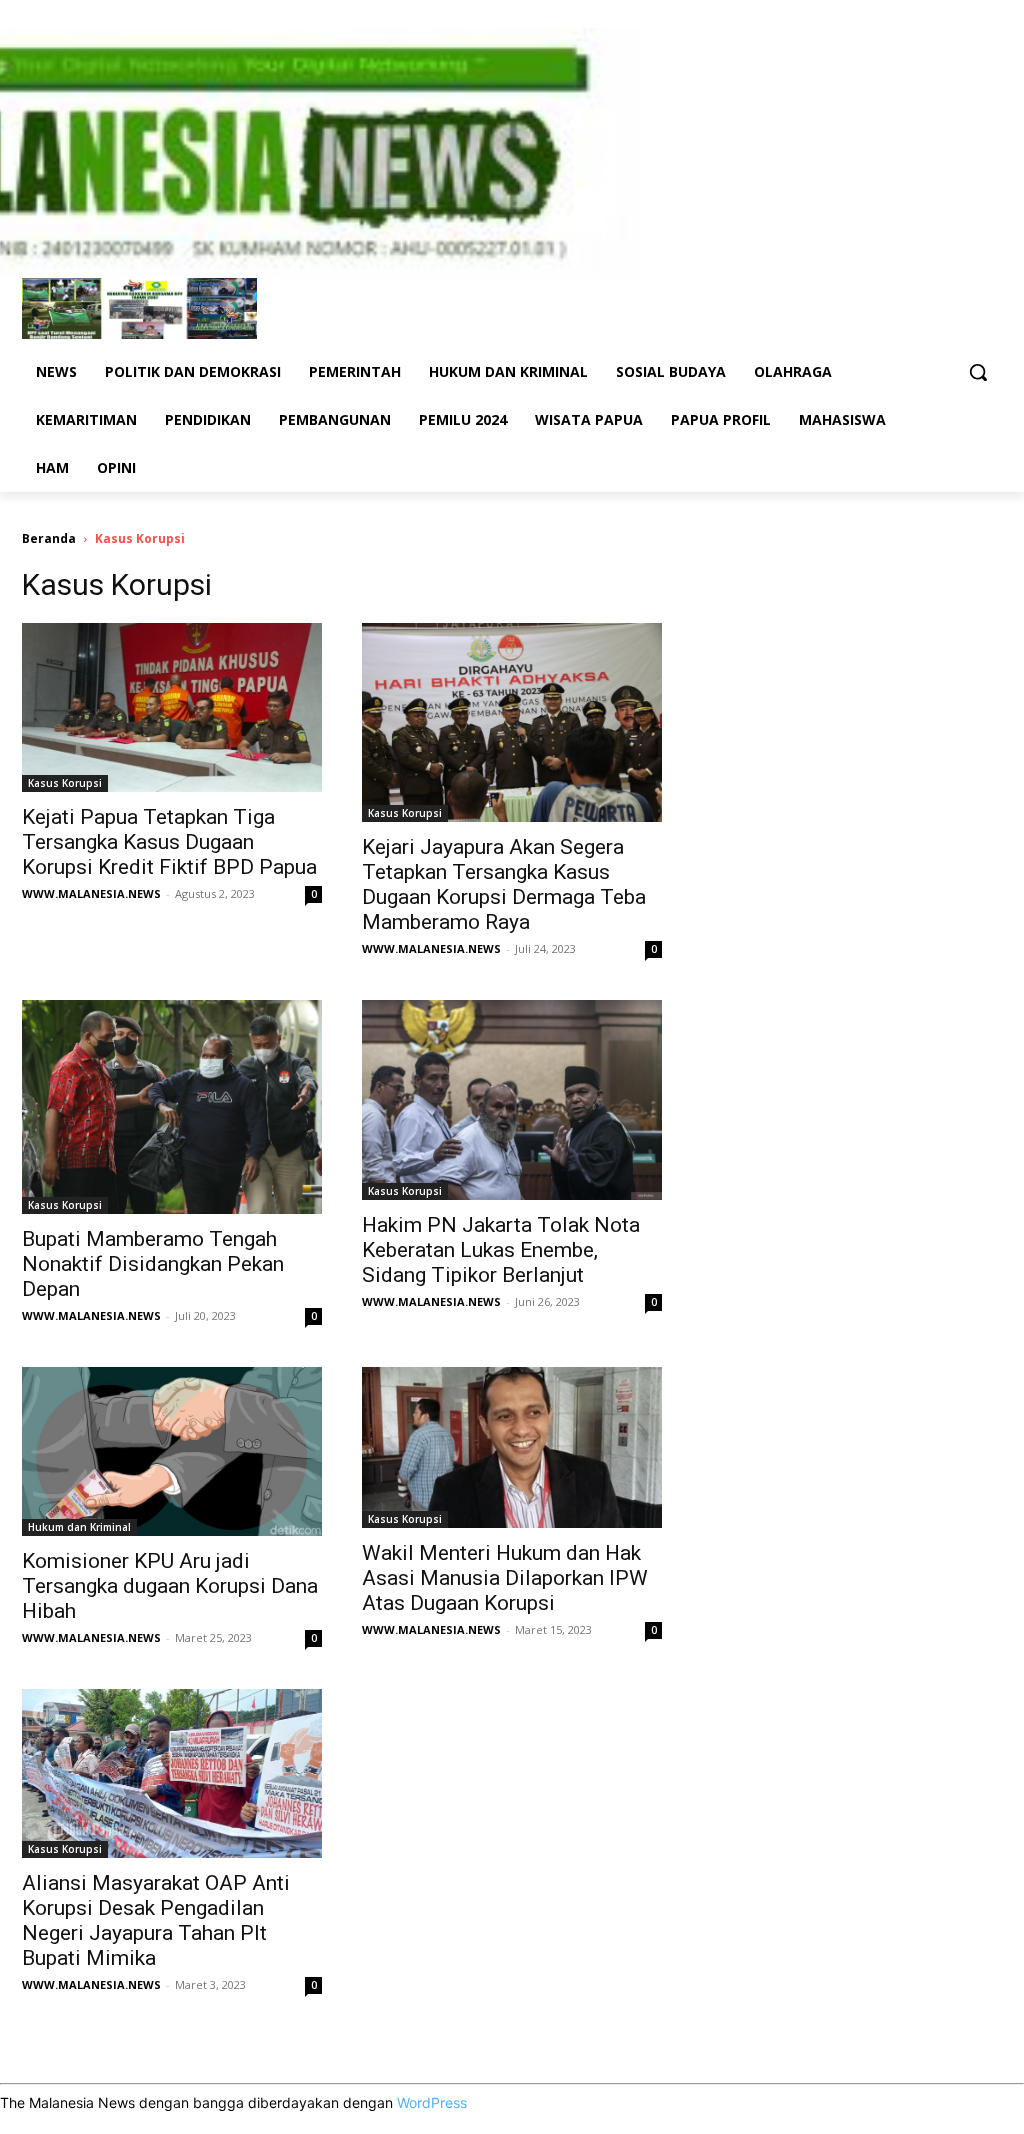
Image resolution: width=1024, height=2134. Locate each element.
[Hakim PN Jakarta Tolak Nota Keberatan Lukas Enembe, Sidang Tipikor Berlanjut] (512, 1100)
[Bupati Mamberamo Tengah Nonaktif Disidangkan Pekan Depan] (172, 1107)
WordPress (432, 2102)
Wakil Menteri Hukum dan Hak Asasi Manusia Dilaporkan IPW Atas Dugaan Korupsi (505, 1578)
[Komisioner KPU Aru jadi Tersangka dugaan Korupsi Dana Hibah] (172, 1451)
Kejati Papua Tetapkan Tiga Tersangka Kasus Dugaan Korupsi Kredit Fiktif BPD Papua (169, 842)
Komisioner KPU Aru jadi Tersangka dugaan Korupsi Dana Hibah (170, 1586)
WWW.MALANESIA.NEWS (91, 893)
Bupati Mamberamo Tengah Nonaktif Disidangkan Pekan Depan (153, 1264)
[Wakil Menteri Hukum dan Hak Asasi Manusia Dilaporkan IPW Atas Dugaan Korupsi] (512, 1447)
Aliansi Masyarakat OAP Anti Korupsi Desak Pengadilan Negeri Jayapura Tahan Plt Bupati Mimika (156, 1920)
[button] (978, 372)
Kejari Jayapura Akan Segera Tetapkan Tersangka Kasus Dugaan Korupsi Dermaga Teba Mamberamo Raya (504, 884)
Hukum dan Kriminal (79, 1527)
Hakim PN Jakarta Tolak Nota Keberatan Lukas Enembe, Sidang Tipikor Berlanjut (501, 1250)
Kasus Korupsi (65, 783)
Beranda (49, 538)
